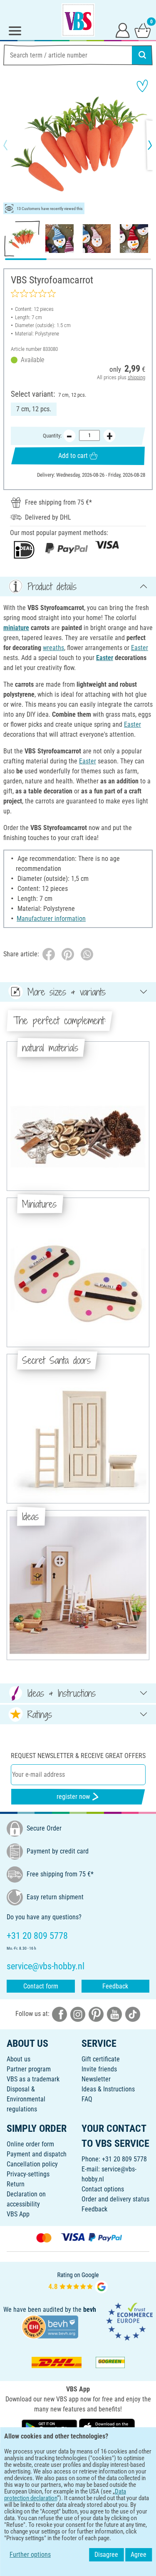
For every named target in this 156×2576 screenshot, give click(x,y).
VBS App (18, 2214)
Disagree (106, 2555)
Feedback (115, 1986)
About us (19, 2059)
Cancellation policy (32, 2164)
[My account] (123, 30)
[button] (12, 145)
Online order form (30, 2144)
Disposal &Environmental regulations (26, 2099)
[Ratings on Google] (78, 2282)
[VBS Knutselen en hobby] (78, 20)
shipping (136, 377)
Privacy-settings (28, 2174)
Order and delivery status (115, 2199)
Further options (30, 2555)
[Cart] (143, 30)
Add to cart (73, 456)
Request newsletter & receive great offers (78, 1756)
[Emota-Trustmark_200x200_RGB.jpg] (129, 2321)
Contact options (103, 2189)
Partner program (29, 2069)
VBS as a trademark (33, 2079)
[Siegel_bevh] (50, 2326)
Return (16, 2184)
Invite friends (99, 2069)
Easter (140, 648)
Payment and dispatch (37, 2154)
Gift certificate (101, 2059)
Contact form (41, 1986)
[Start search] (142, 55)
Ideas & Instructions (108, 2089)
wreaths (53, 648)
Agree (139, 2555)
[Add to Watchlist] (142, 86)
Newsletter (96, 2079)
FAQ (87, 2099)
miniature (16, 628)
